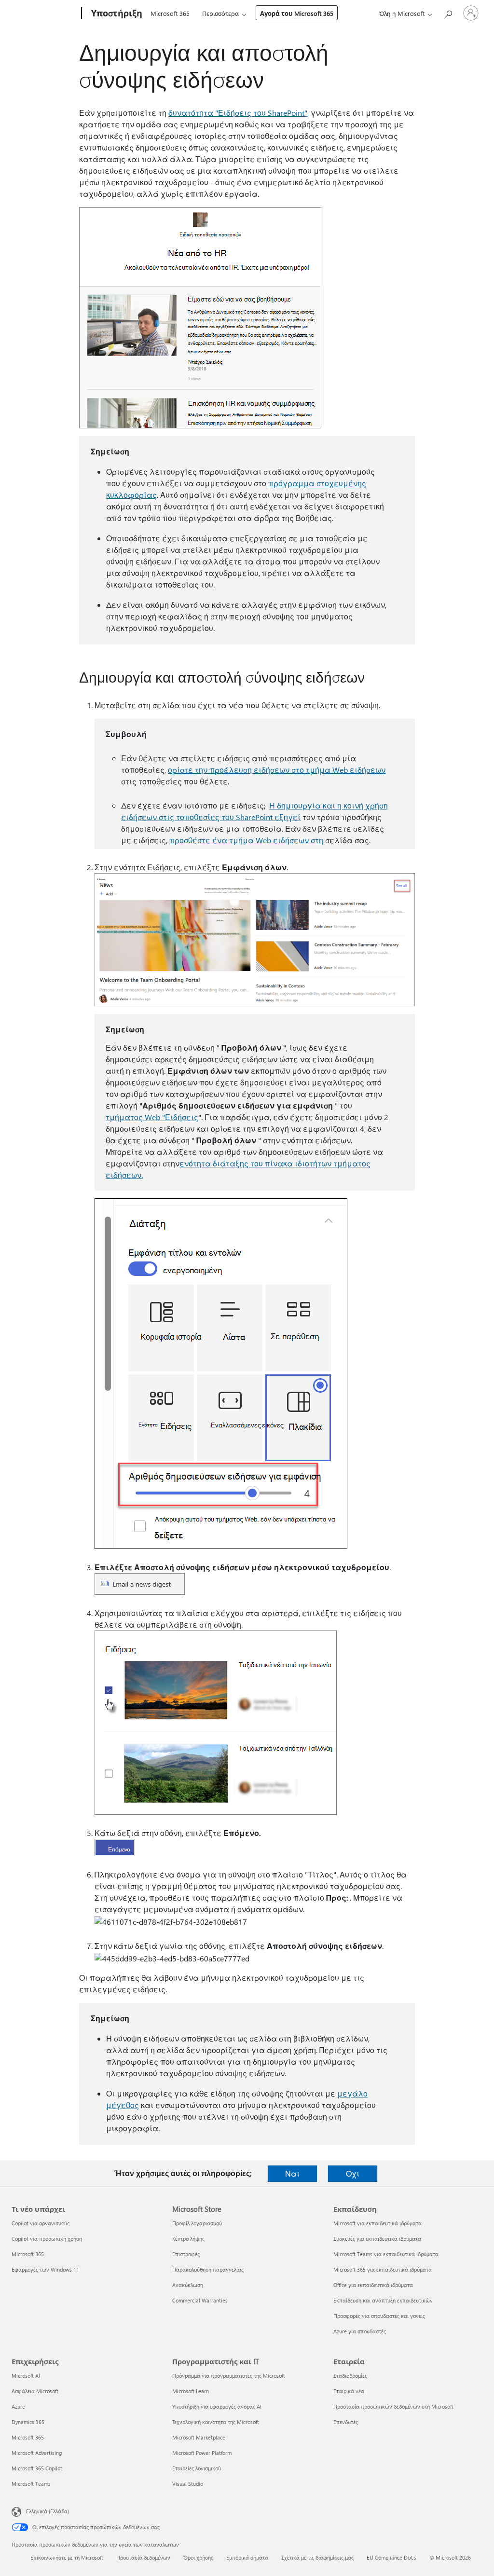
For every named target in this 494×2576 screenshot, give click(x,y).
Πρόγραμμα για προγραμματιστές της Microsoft (229, 2376)
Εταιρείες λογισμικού (197, 2468)
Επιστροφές (186, 2254)
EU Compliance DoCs (391, 2557)
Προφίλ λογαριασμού (197, 2223)
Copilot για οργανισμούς (41, 2223)
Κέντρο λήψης (188, 2239)
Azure (18, 2406)
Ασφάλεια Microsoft (35, 2391)
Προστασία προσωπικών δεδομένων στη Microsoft (393, 2406)
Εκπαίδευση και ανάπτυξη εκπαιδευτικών (383, 2300)
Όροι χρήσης (198, 2557)
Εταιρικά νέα (349, 2391)
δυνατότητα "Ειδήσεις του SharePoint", (239, 113)
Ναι (292, 2173)
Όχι (353, 2173)
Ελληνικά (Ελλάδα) (48, 2511)
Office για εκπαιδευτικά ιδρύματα (373, 2285)
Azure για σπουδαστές (360, 2331)
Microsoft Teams (31, 2484)
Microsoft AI (26, 2376)
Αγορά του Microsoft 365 (297, 13)
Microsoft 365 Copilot (37, 2468)
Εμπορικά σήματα (247, 2557)
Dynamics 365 (28, 2422)
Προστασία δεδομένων (143, 2557)
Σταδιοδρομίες (350, 2376)
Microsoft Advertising (37, 2453)
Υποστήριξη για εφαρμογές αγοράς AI (217, 2406)
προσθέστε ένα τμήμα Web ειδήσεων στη (246, 840)
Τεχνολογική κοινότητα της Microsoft (216, 2422)
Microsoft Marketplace (199, 2437)
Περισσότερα (220, 13)
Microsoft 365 (170, 13)
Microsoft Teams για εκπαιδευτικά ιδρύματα (386, 2254)
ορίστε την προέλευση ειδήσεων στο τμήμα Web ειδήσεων (277, 770)
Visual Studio (188, 2484)
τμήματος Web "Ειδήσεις (152, 1117)
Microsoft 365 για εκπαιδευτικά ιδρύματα (383, 2269)
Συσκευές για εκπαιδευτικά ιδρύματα (377, 2239)
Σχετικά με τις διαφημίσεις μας (317, 2557)
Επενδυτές (346, 2422)
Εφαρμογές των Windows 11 (45, 2269)
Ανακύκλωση (188, 2285)
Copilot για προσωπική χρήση (47, 2239)
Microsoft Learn (191, 2391)
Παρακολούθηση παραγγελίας (208, 2269)
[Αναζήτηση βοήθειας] (448, 12)
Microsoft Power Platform (202, 2453)
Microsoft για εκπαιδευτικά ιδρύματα (377, 2223)
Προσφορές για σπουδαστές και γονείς (379, 2316)
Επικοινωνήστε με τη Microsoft (67, 2557)
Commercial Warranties (200, 2300)
